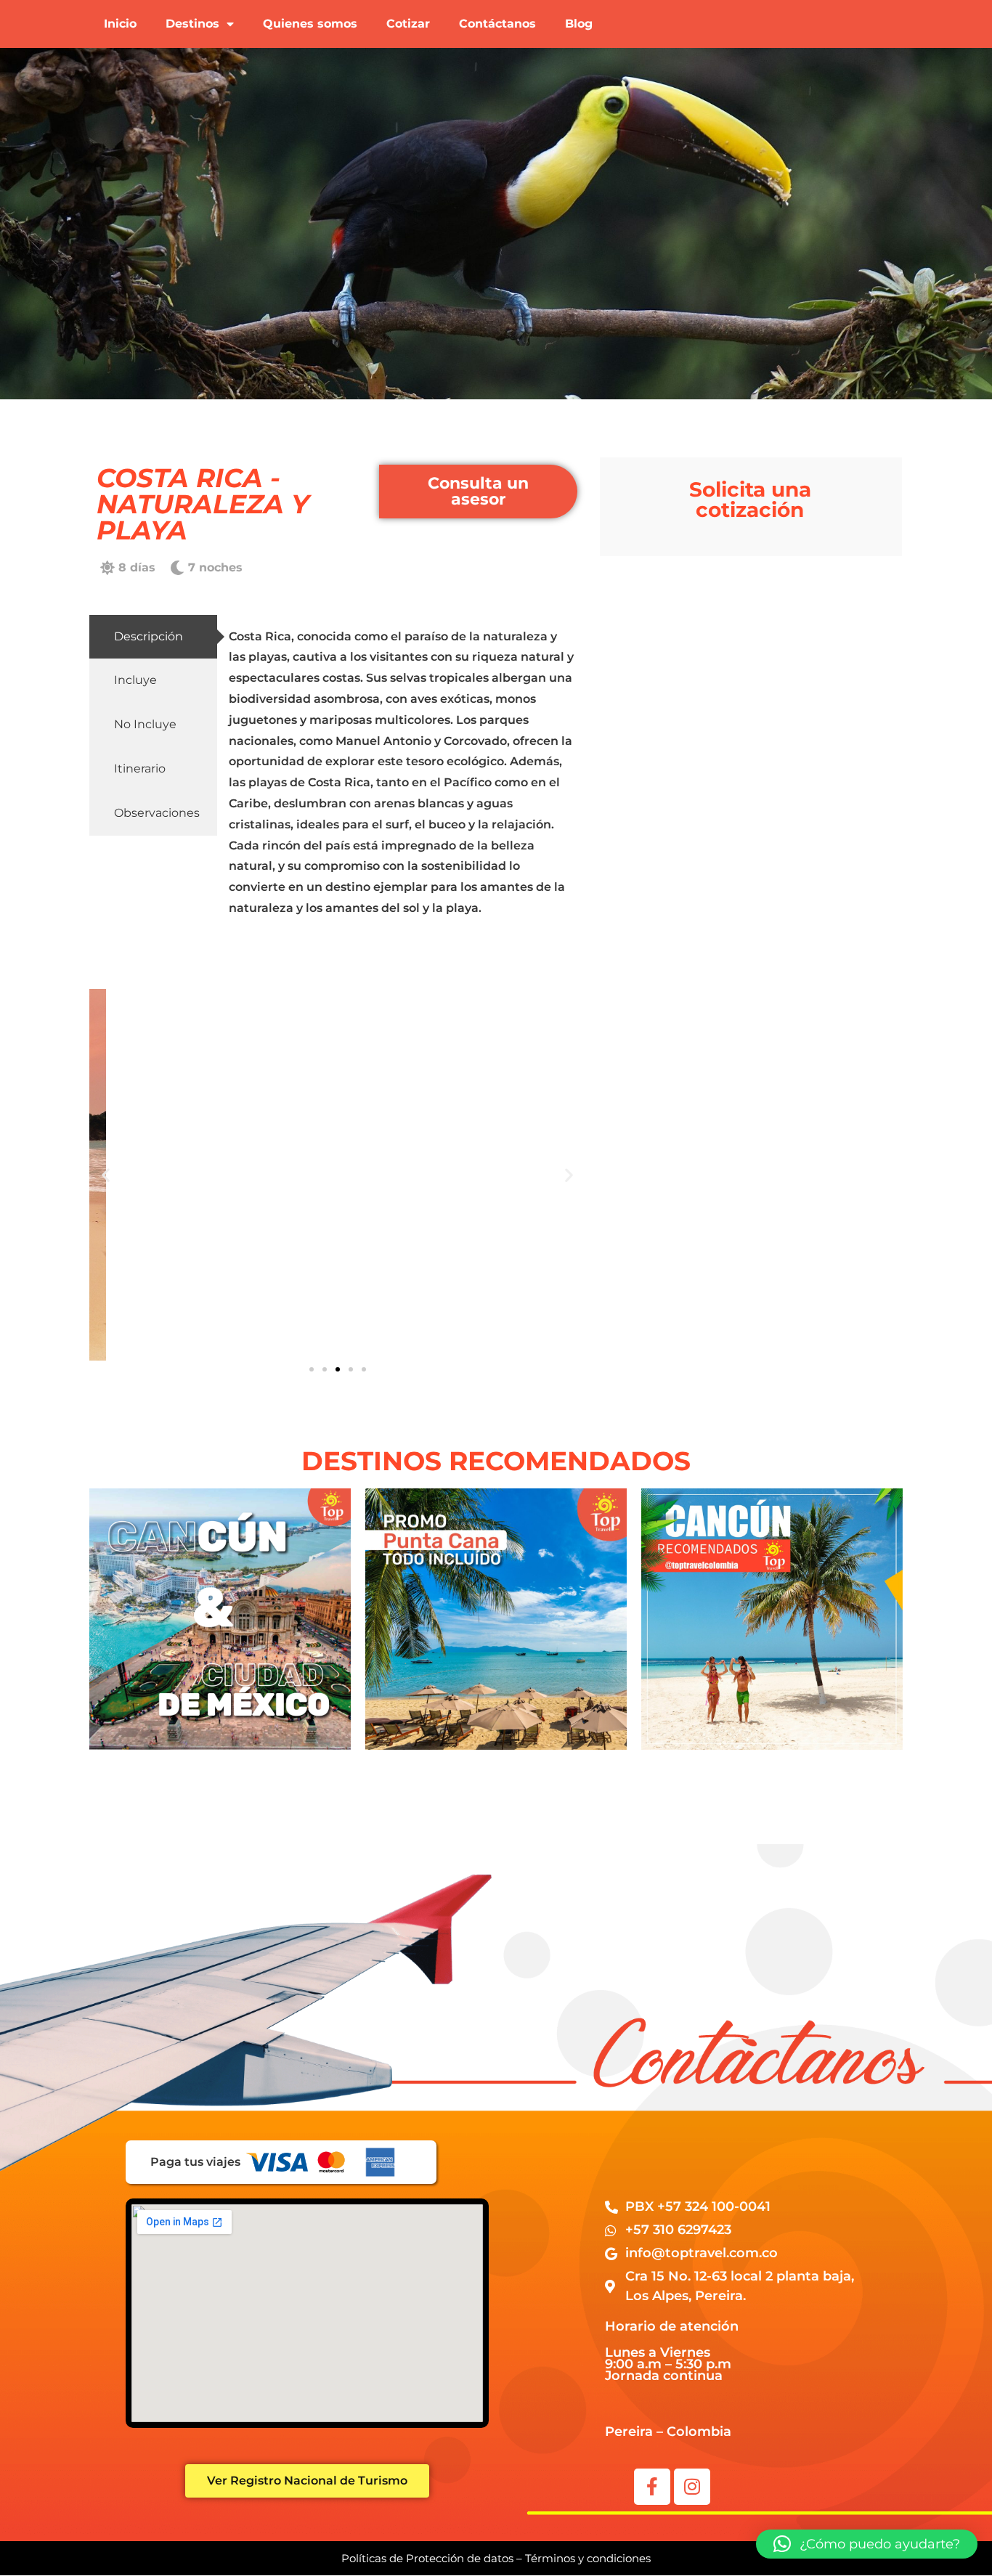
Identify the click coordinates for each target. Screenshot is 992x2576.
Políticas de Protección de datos (427, 2558)
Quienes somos (310, 24)
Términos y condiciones (588, 2558)
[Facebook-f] (652, 2487)
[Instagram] (692, 2487)
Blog (579, 24)
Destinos (192, 24)
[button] (106, 1174)
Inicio (120, 24)
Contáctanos (497, 24)
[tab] (153, 637)
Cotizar (408, 24)
